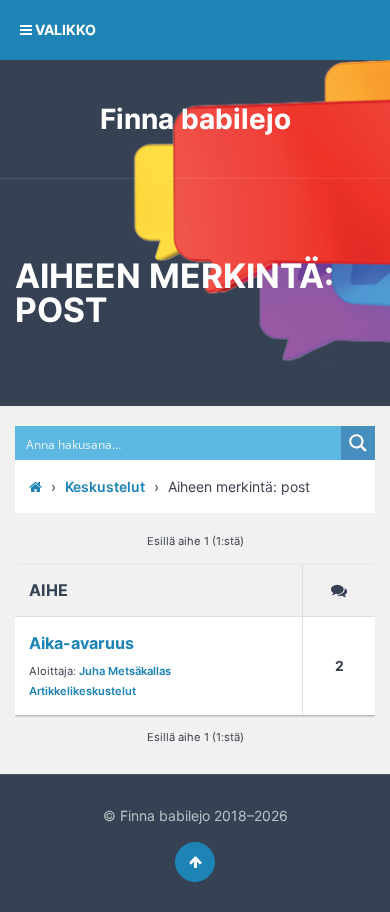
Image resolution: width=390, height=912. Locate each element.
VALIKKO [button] (64, 29)
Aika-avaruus (81, 643)
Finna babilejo (195, 119)
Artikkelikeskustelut (82, 691)
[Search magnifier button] (358, 443)
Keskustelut (105, 486)
